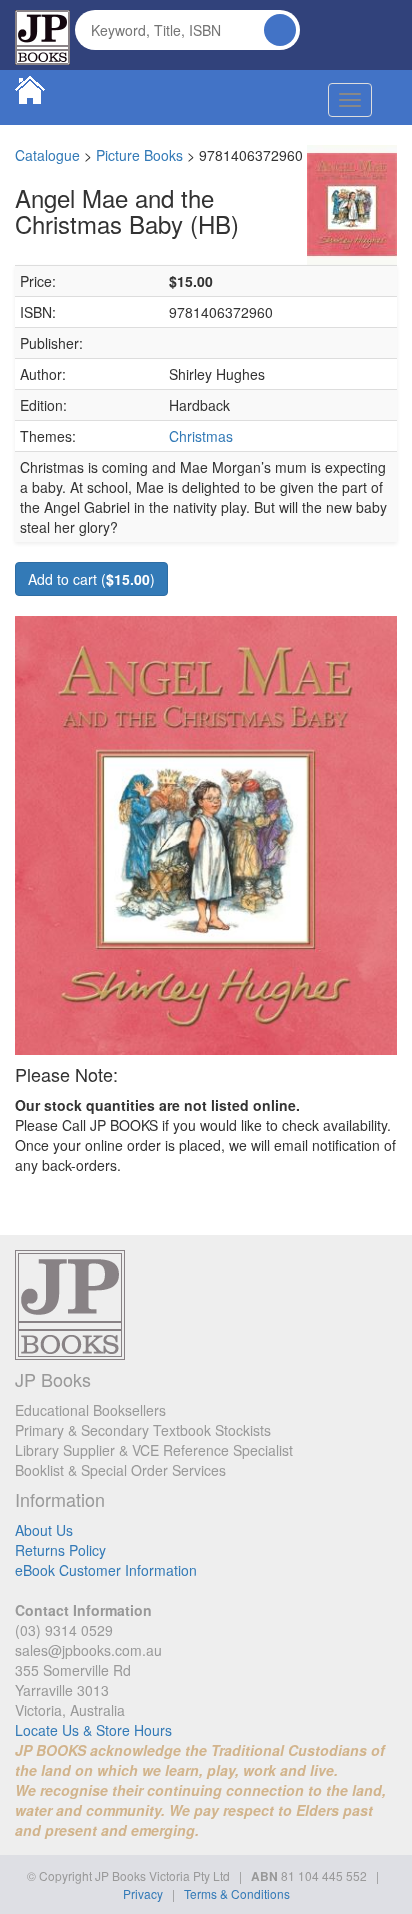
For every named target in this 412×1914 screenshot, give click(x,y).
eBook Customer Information (106, 1570)
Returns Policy (60, 1550)
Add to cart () (91, 579)
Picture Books (139, 155)
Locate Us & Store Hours (93, 1730)
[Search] (280, 30)
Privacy (143, 1893)
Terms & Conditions (237, 1893)
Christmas (201, 436)
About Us (44, 1530)
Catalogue (47, 155)
